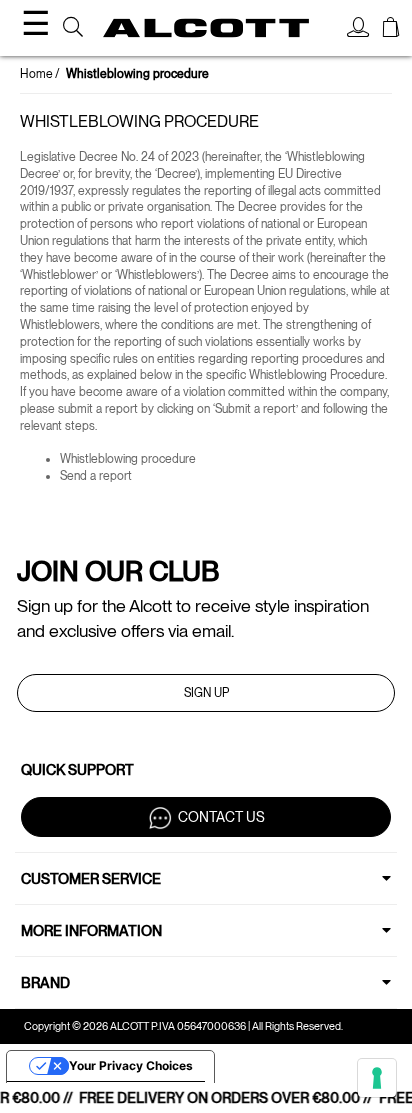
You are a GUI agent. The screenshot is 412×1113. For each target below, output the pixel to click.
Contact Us (221, 816)
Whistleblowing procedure (128, 459)
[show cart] (391, 30)
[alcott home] (206, 28)
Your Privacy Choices (131, 1065)
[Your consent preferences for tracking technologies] (377, 1078)
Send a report (96, 476)
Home (36, 74)
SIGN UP (206, 693)
